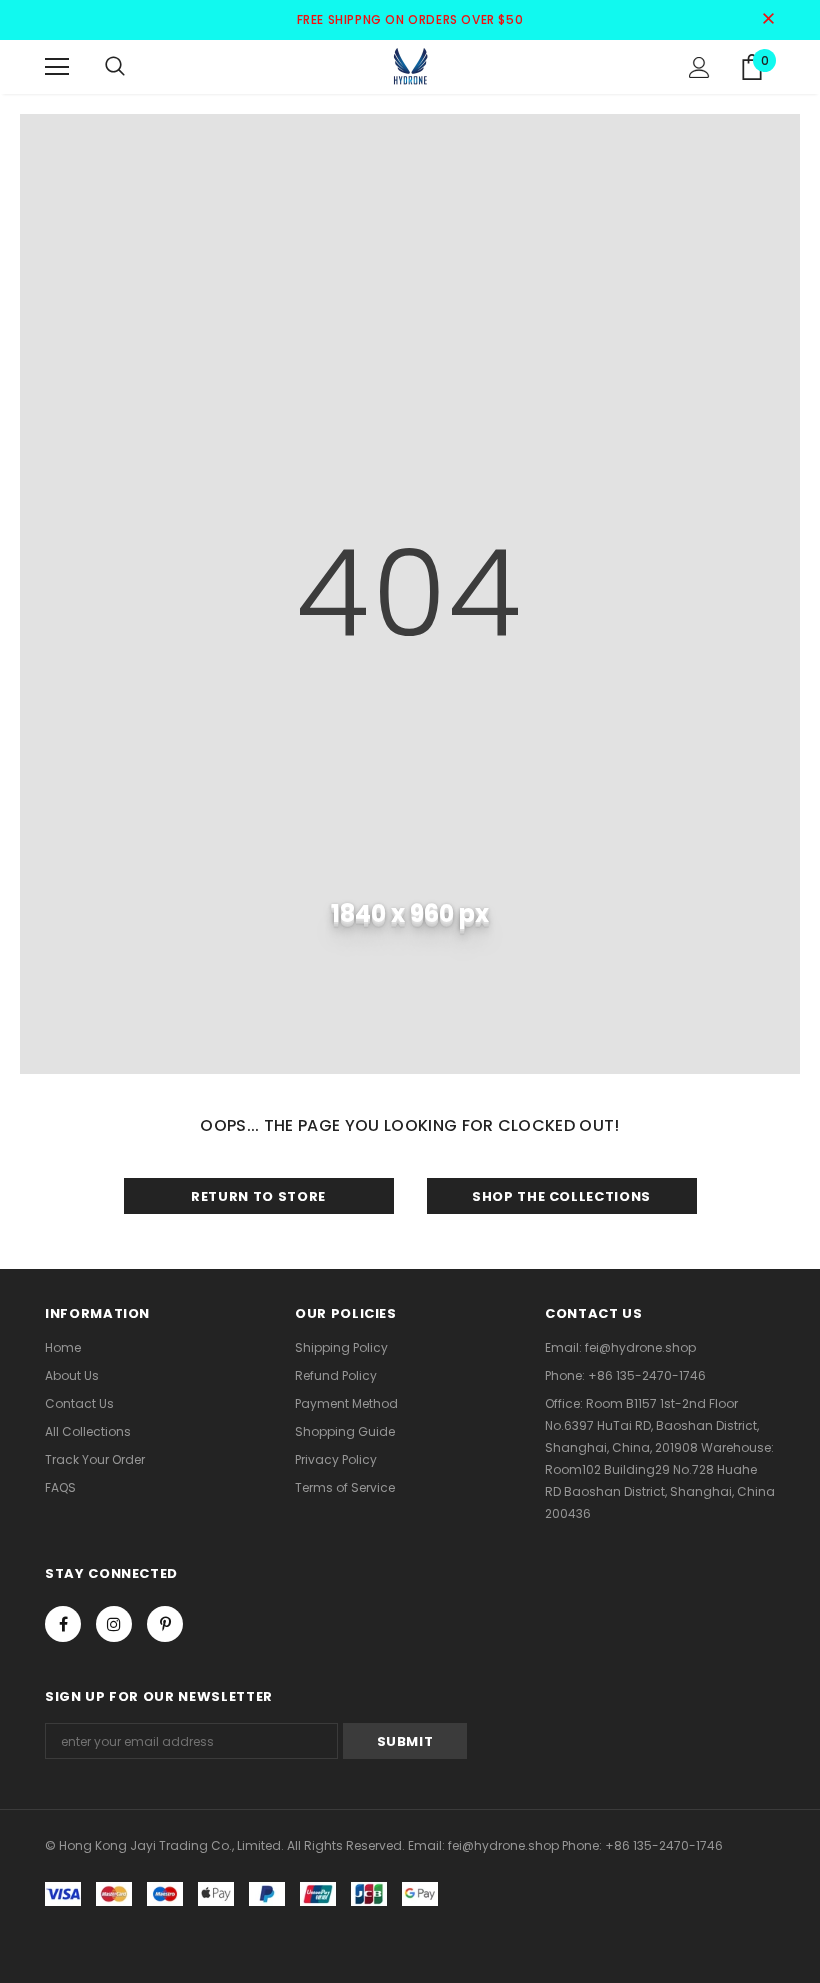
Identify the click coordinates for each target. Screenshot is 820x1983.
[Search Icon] (115, 67)
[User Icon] (699, 67)
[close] (768, 20)
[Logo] (410, 66)
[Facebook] (63, 1624)
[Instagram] (114, 1624)
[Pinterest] (165, 1624)
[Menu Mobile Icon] (57, 67)
